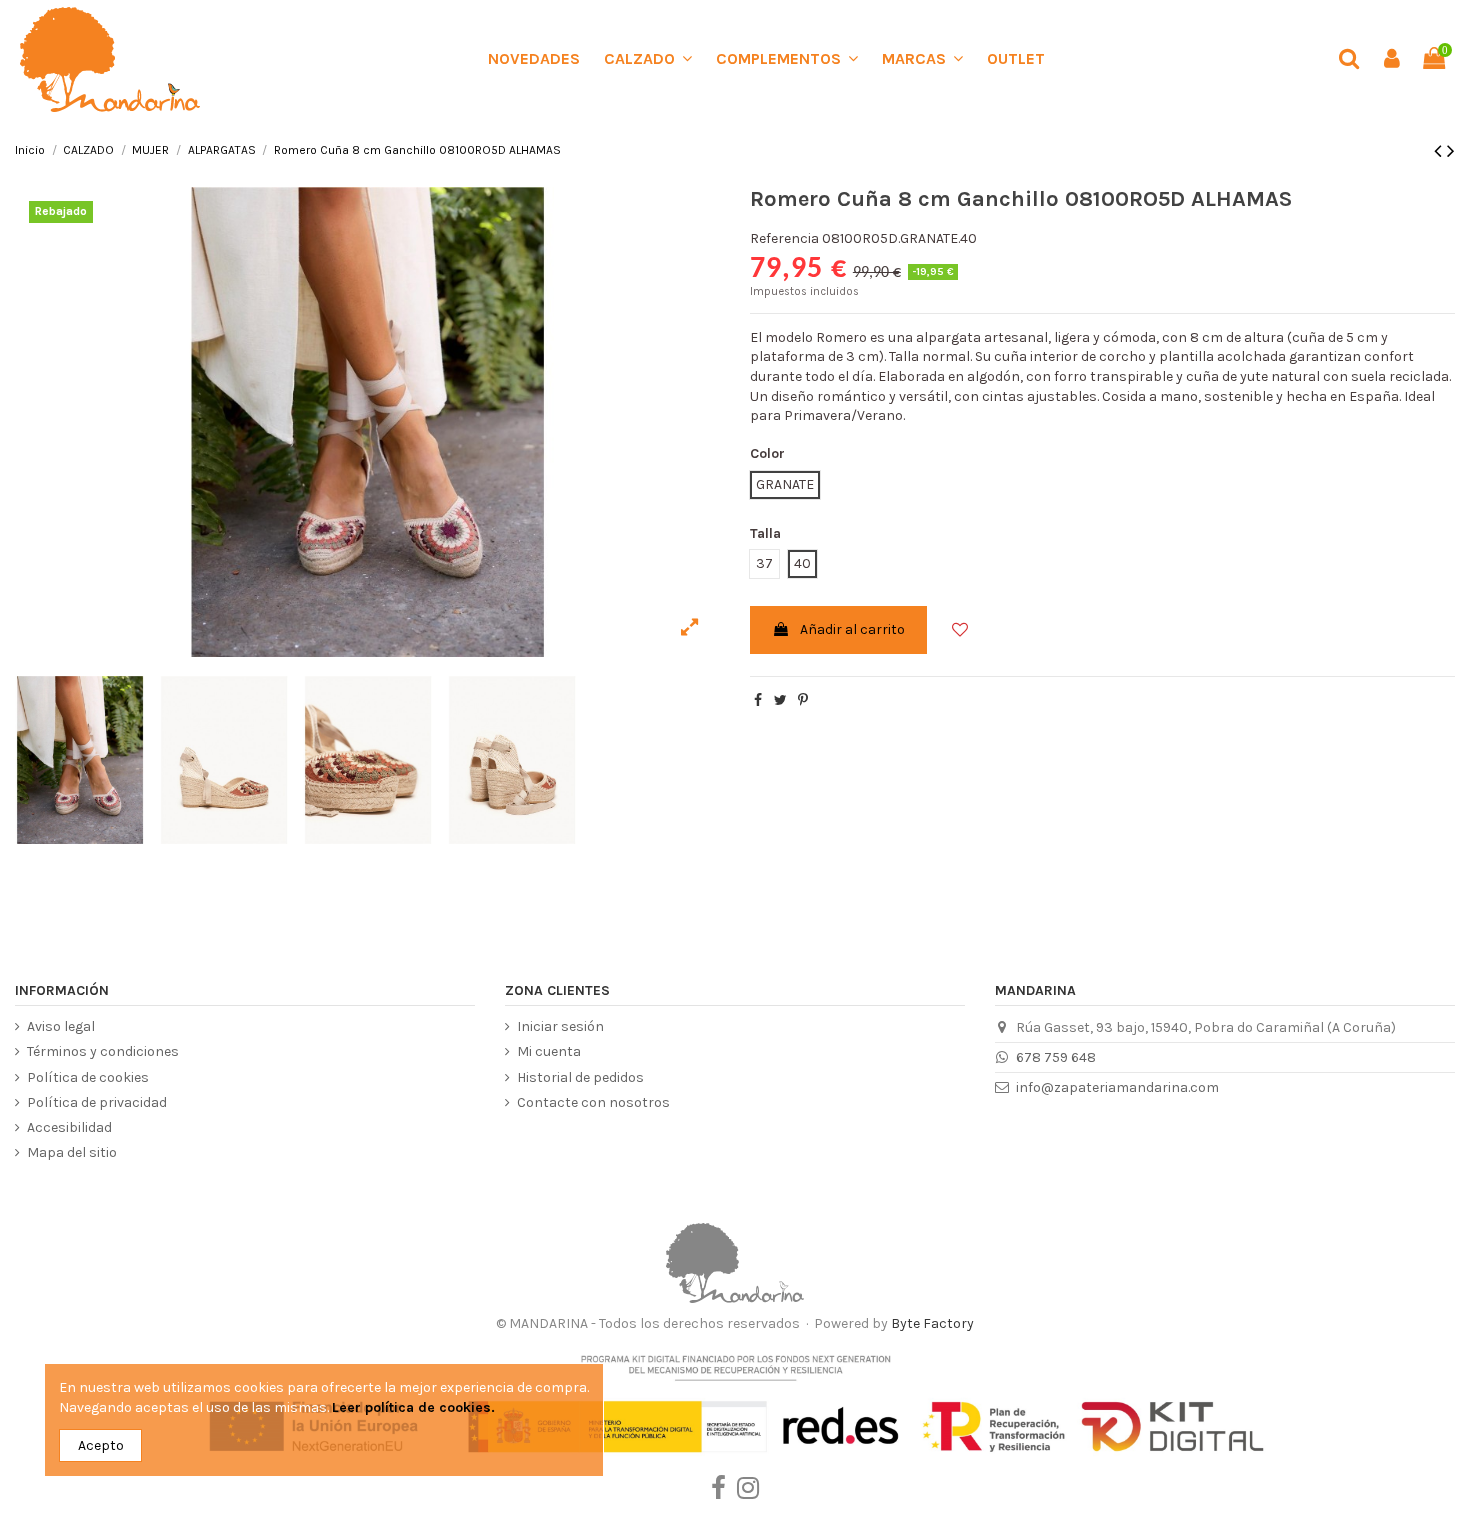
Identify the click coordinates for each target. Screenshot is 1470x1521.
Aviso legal (61, 1026)
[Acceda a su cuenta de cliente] (1391, 59)
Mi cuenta (549, 1051)
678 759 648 (1056, 1057)
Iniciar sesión (560, 1026)
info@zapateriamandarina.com (1117, 1087)
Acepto (101, 1445)
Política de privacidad (97, 1102)
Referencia (784, 238)
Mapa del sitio (72, 1152)
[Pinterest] (803, 700)
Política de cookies (88, 1077)
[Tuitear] (780, 700)
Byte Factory (932, 1323)
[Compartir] (758, 700)
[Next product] (1451, 151)
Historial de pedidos (580, 1077)
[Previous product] (1440, 151)
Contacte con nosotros (593, 1102)
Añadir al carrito (852, 629)
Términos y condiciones (103, 1051)
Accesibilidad (69, 1127)
